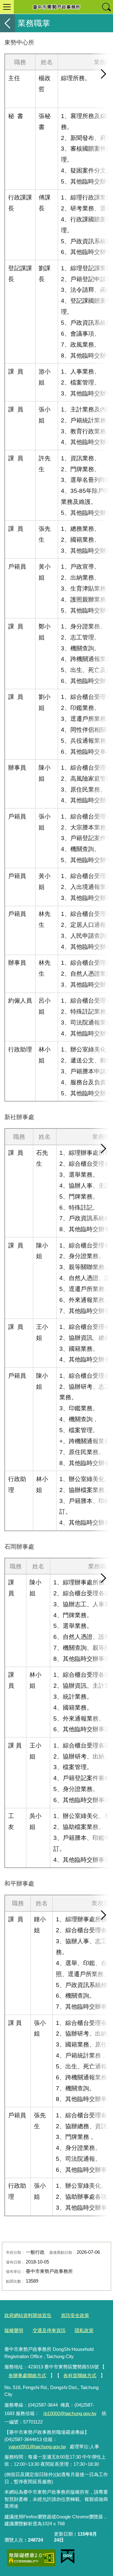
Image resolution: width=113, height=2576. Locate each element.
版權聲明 (14, 2330)
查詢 (106, 7)
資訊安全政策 (75, 2315)
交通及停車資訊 (49, 2330)
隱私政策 (84, 2330)
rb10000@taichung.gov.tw (70, 2413)
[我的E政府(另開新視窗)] (68, 2557)
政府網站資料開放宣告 (28, 2315)
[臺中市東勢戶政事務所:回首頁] (56, 7)
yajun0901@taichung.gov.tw (37, 2447)
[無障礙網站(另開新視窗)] (31, 2558)
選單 (7, 7)
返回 (8, 23)
